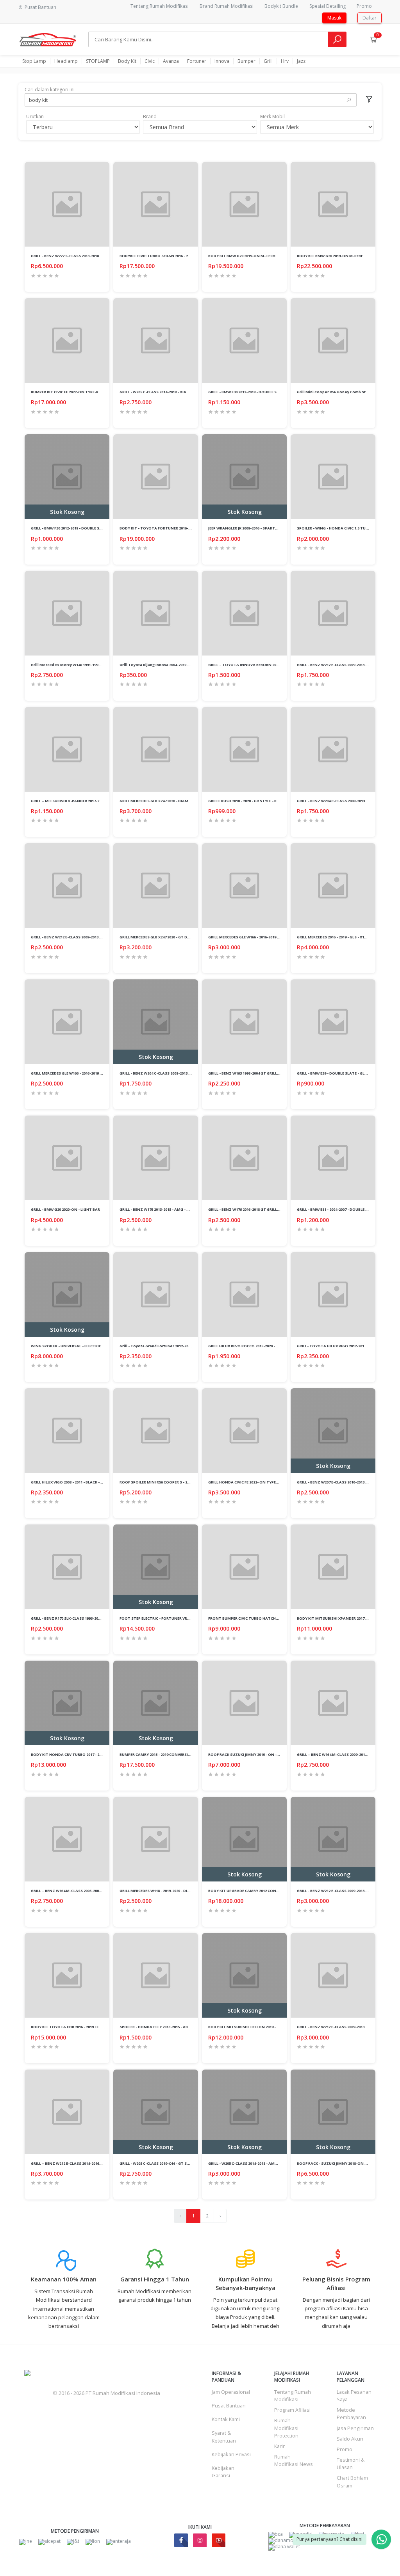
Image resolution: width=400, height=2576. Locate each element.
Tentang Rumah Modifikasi (160, 6)
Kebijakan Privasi (231, 2454)
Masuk (334, 18)
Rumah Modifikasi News (294, 2460)
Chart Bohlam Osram (352, 2481)
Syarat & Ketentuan (224, 2437)
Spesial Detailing (328, 6)
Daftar (370, 18)
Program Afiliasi (292, 2410)
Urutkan (35, 116)
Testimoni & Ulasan (351, 2463)
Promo (364, 6)
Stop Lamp (34, 61)
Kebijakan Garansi (223, 2472)
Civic (150, 61)
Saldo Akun (350, 2439)
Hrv (285, 61)
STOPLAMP (98, 61)
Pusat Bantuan (229, 2405)
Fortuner (197, 61)
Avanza (171, 61)
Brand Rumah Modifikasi (227, 6)
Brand (150, 116)
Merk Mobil (272, 116)
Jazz (301, 61)
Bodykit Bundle (281, 6)
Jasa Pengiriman (355, 2428)
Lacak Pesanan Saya (354, 2396)
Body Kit (127, 61)
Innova (222, 61)
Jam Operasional (231, 2392)
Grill (268, 61)
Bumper (246, 61)
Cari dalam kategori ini (50, 90)
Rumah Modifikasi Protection (286, 2428)
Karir (279, 2446)
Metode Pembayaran (351, 2413)
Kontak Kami (226, 2419)
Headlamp (66, 61)
